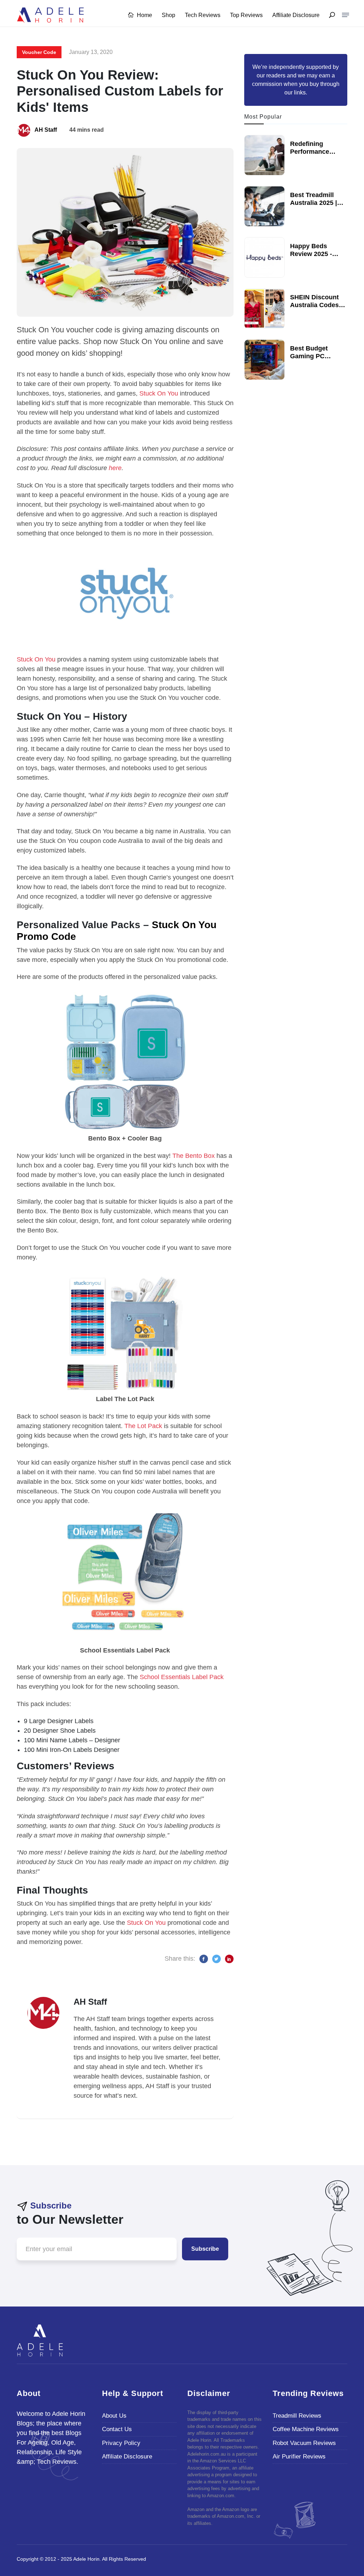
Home (144, 15)
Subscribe (205, 2249)
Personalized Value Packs (79, 925)
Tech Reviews (203, 15)
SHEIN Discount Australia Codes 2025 (314, 305)
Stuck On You (159, 393)
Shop (168, 15)
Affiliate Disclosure (296, 15)
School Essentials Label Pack (182, 1677)
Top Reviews (246, 15)
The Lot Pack (143, 1426)
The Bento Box (194, 1156)
